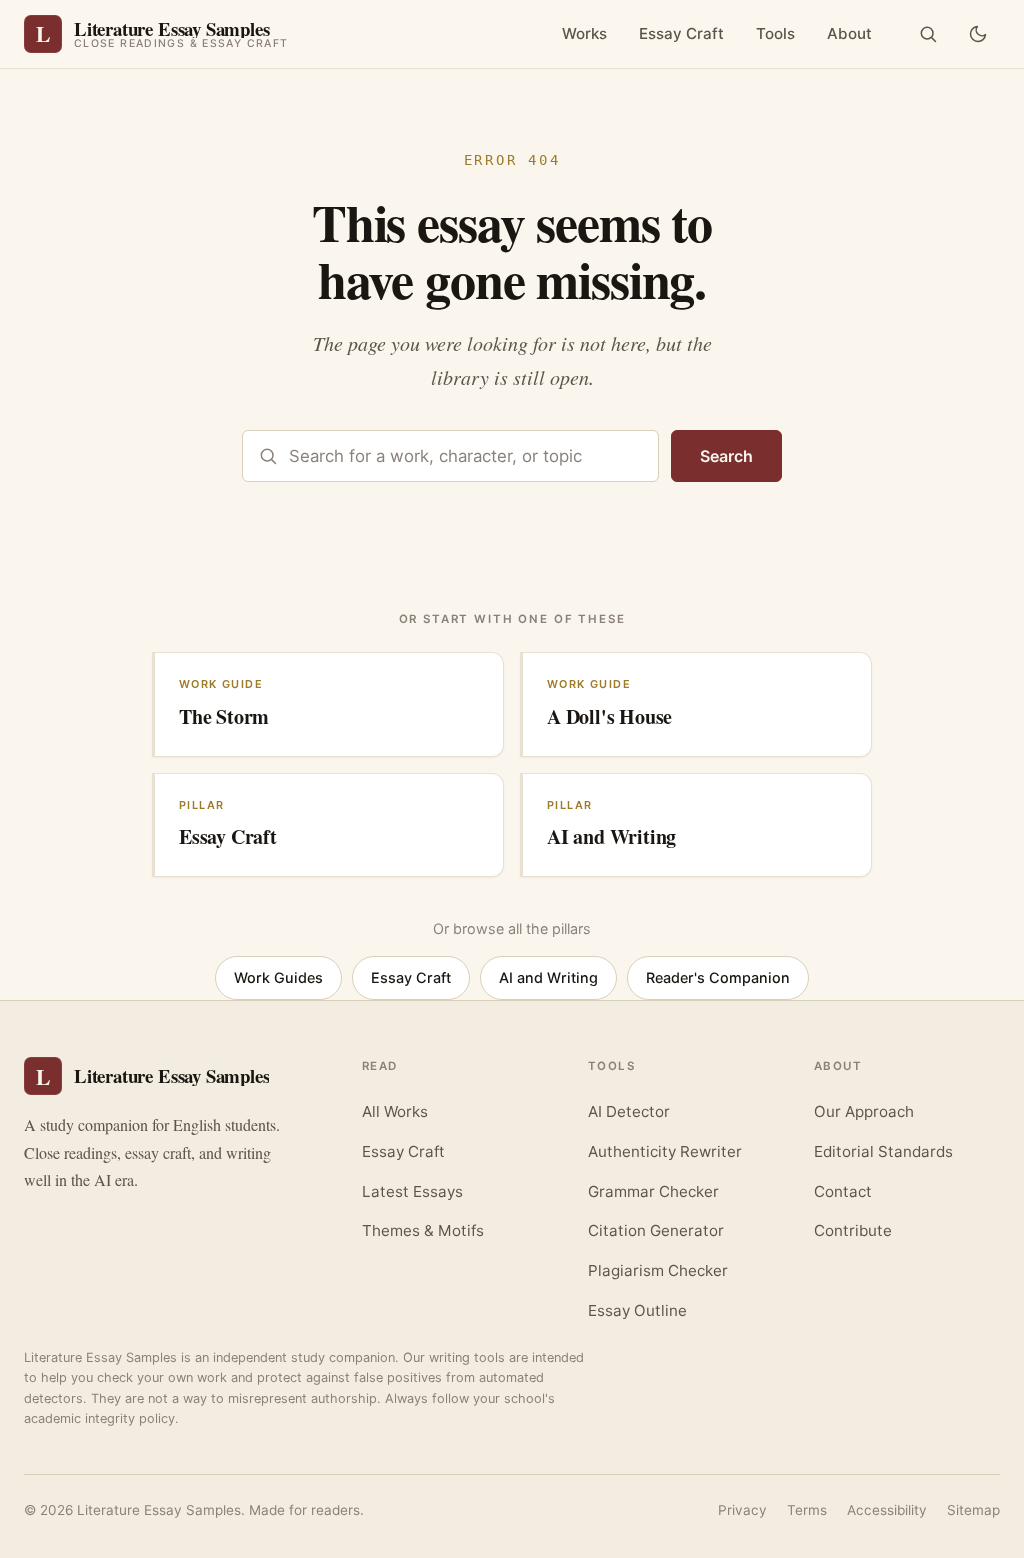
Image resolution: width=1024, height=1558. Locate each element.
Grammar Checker (653, 1191)
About (849, 33)
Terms (807, 1510)
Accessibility (887, 1510)
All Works (395, 1111)
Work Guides (278, 977)
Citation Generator (656, 1230)
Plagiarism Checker (658, 1270)
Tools (775, 33)
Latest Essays (412, 1191)
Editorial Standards (883, 1151)
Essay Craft (681, 33)
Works (584, 33)
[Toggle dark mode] (978, 34)
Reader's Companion (718, 977)
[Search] (928, 34)
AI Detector (629, 1111)
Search (726, 456)
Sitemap (973, 1510)
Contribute (853, 1230)
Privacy (742, 1510)
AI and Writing (548, 977)
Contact (843, 1191)
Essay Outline (637, 1310)
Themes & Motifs (423, 1230)
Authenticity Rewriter (665, 1151)
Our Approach (864, 1111)
